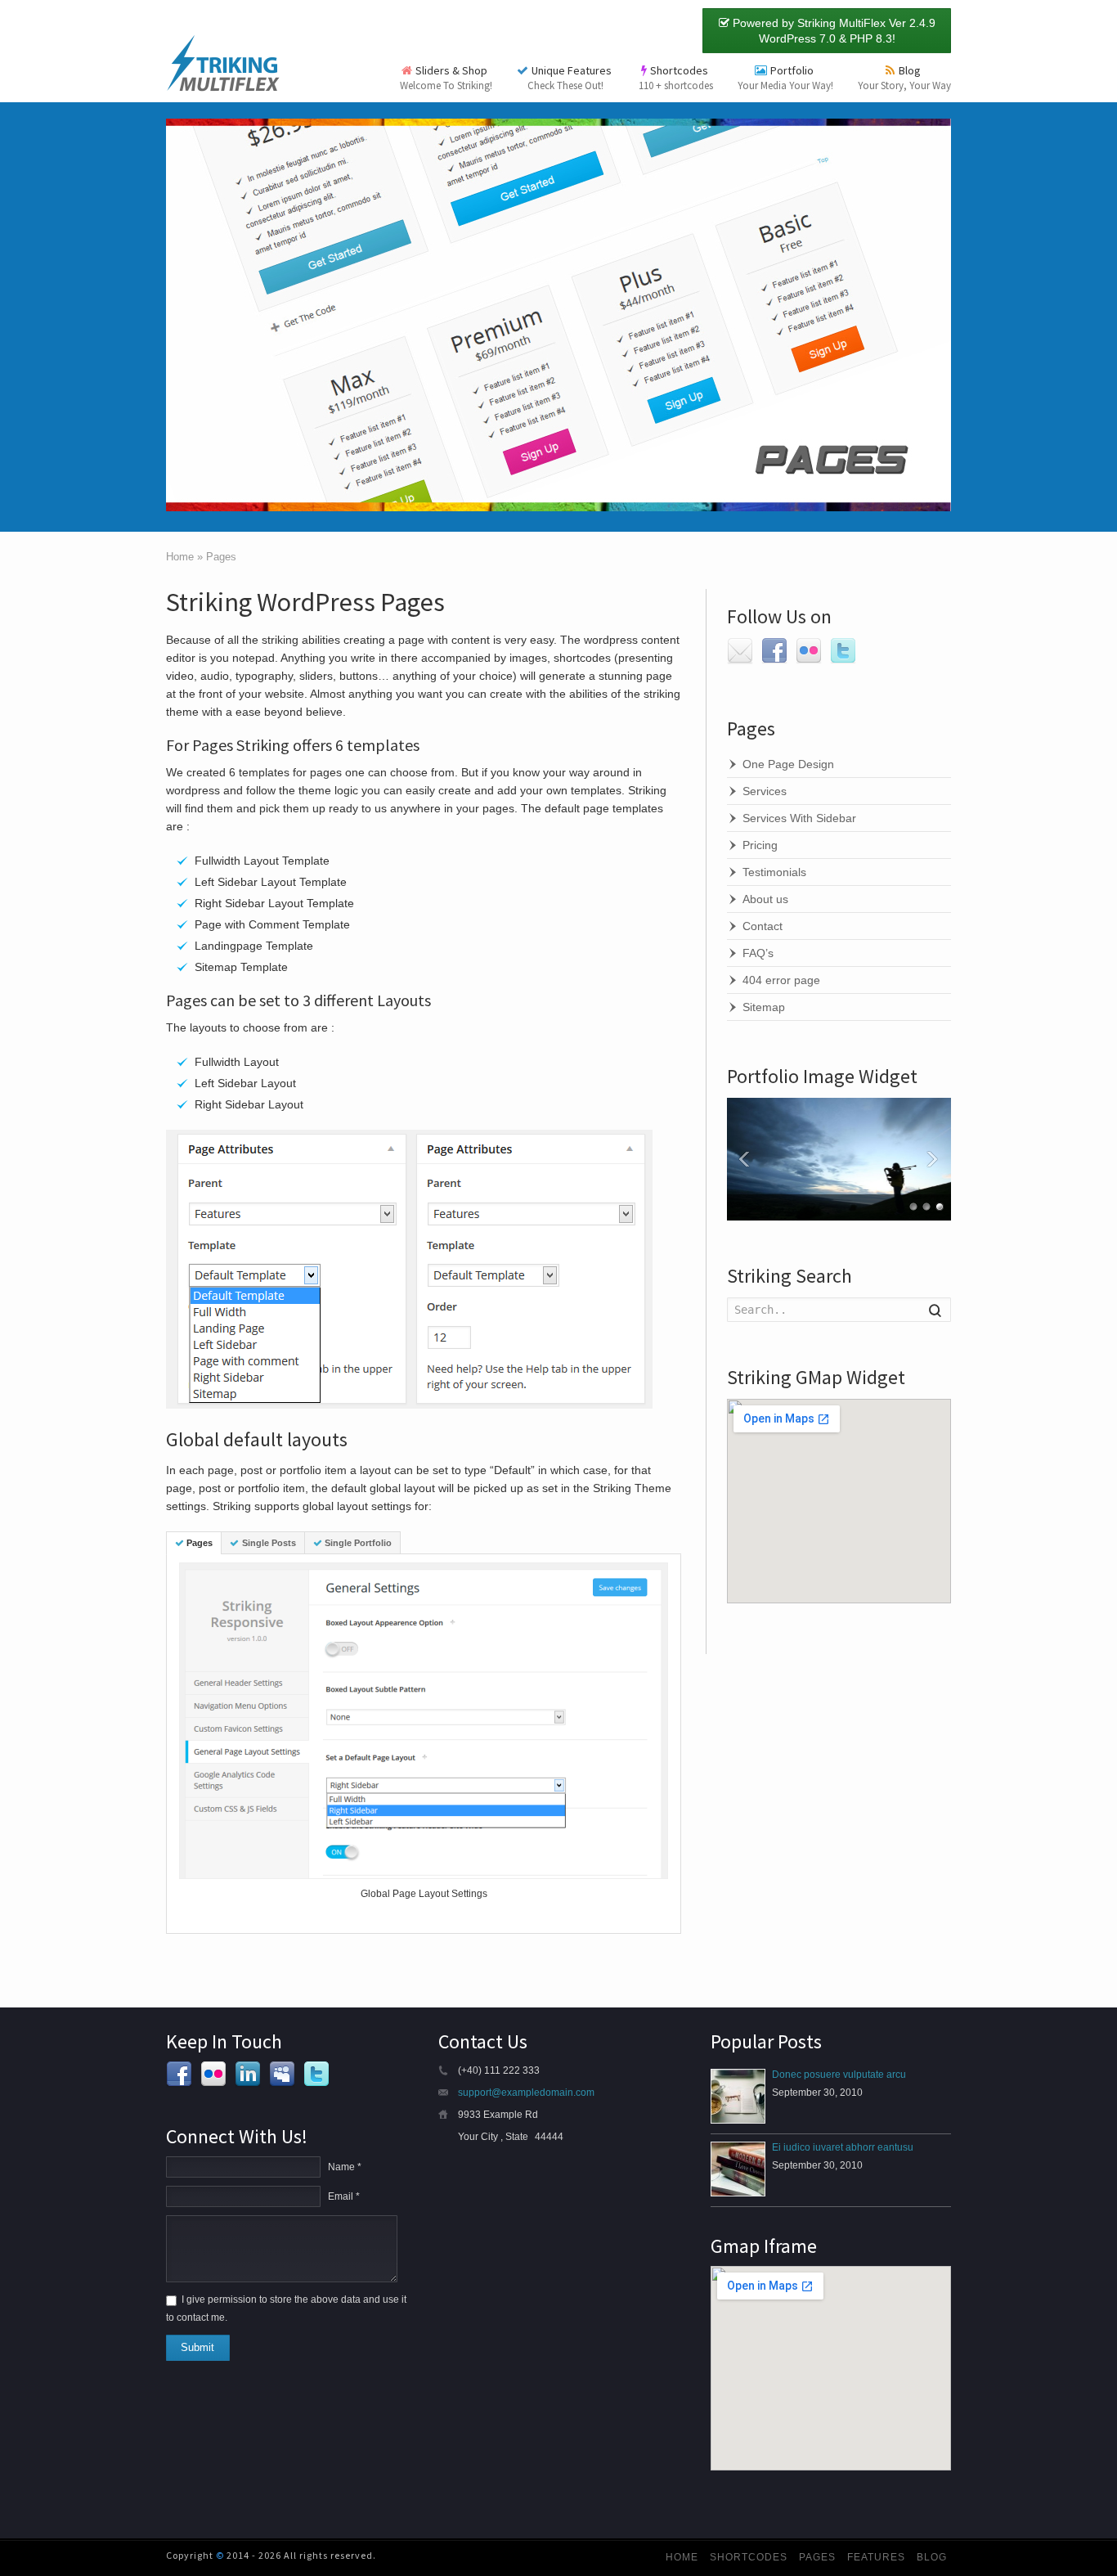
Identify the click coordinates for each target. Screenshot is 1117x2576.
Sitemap (764, 1007)
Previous (743, 1159)
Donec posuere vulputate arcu (839, 2075)
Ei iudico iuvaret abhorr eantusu (843, 2147)
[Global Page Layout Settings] (424, 1721)
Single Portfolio (358, 1543)
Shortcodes (676, 78)
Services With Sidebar (799, 818)
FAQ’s (758, 953)
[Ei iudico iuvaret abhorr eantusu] (738, 2169)
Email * (344, 2196)
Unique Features (571, 78)
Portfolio (785, 78)
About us (765, 899)
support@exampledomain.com (526, 2093)
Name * (345, 2167)
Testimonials (774, 872)
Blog (904, 78)
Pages (200, 1543)
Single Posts (269, 1543)
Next (935, 1159)
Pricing (760, 845)
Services (765, 791)
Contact (763, 926)
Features (876, 2557)
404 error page (781, 980)
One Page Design (788, 764)
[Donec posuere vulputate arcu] (738, 2096)
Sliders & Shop (446, 78)
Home (682, 2557)
